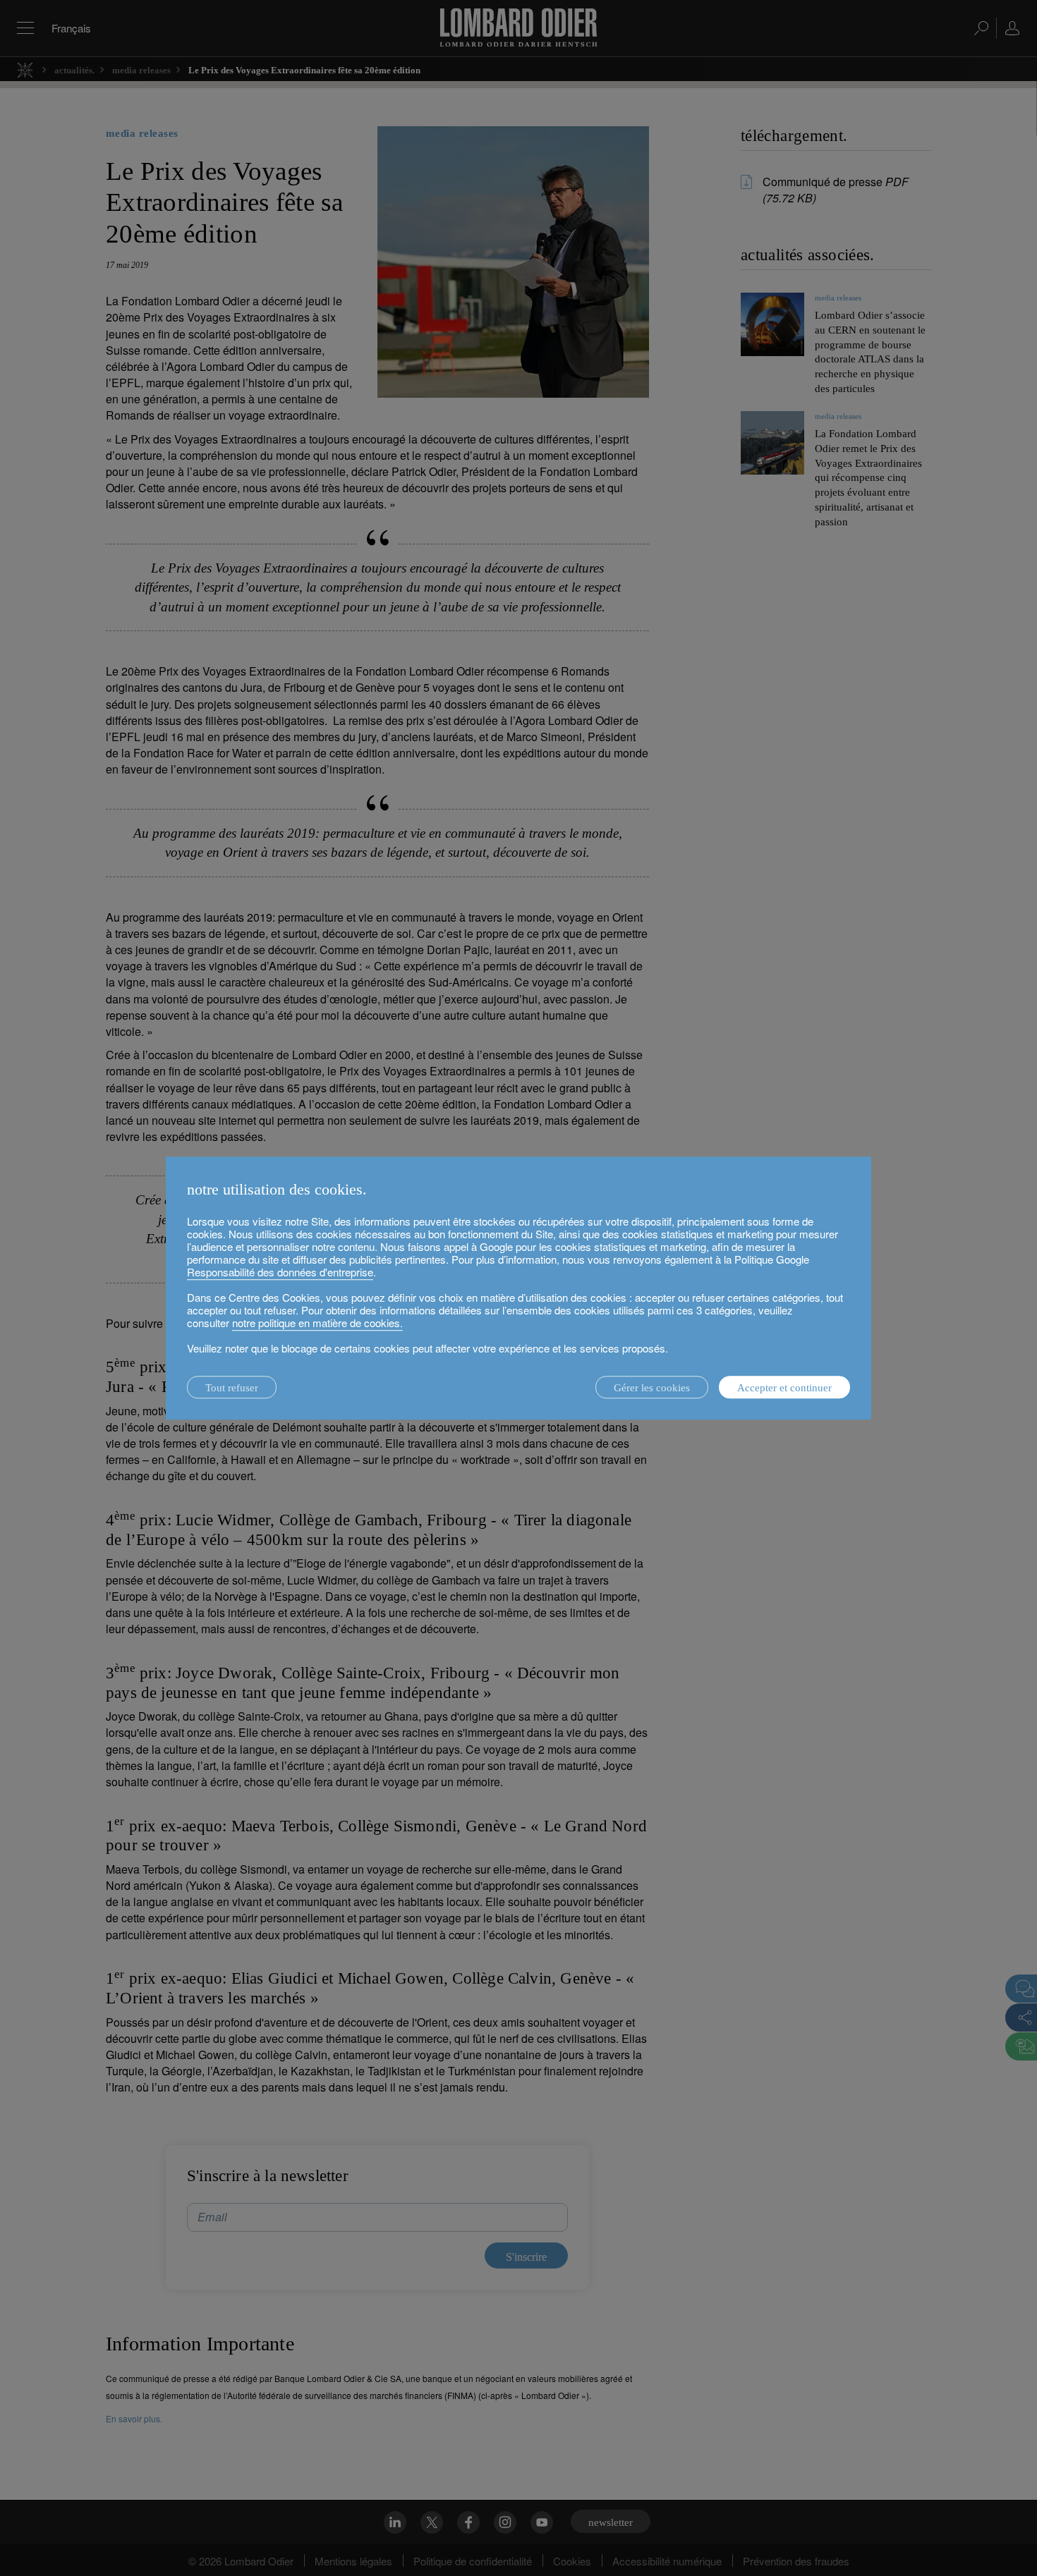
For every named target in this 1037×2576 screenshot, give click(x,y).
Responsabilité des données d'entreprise (280, 1272)
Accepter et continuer (784, 1388)
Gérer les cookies (652, 1388)
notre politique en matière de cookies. (317, 1323)
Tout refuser (232, 1388)
